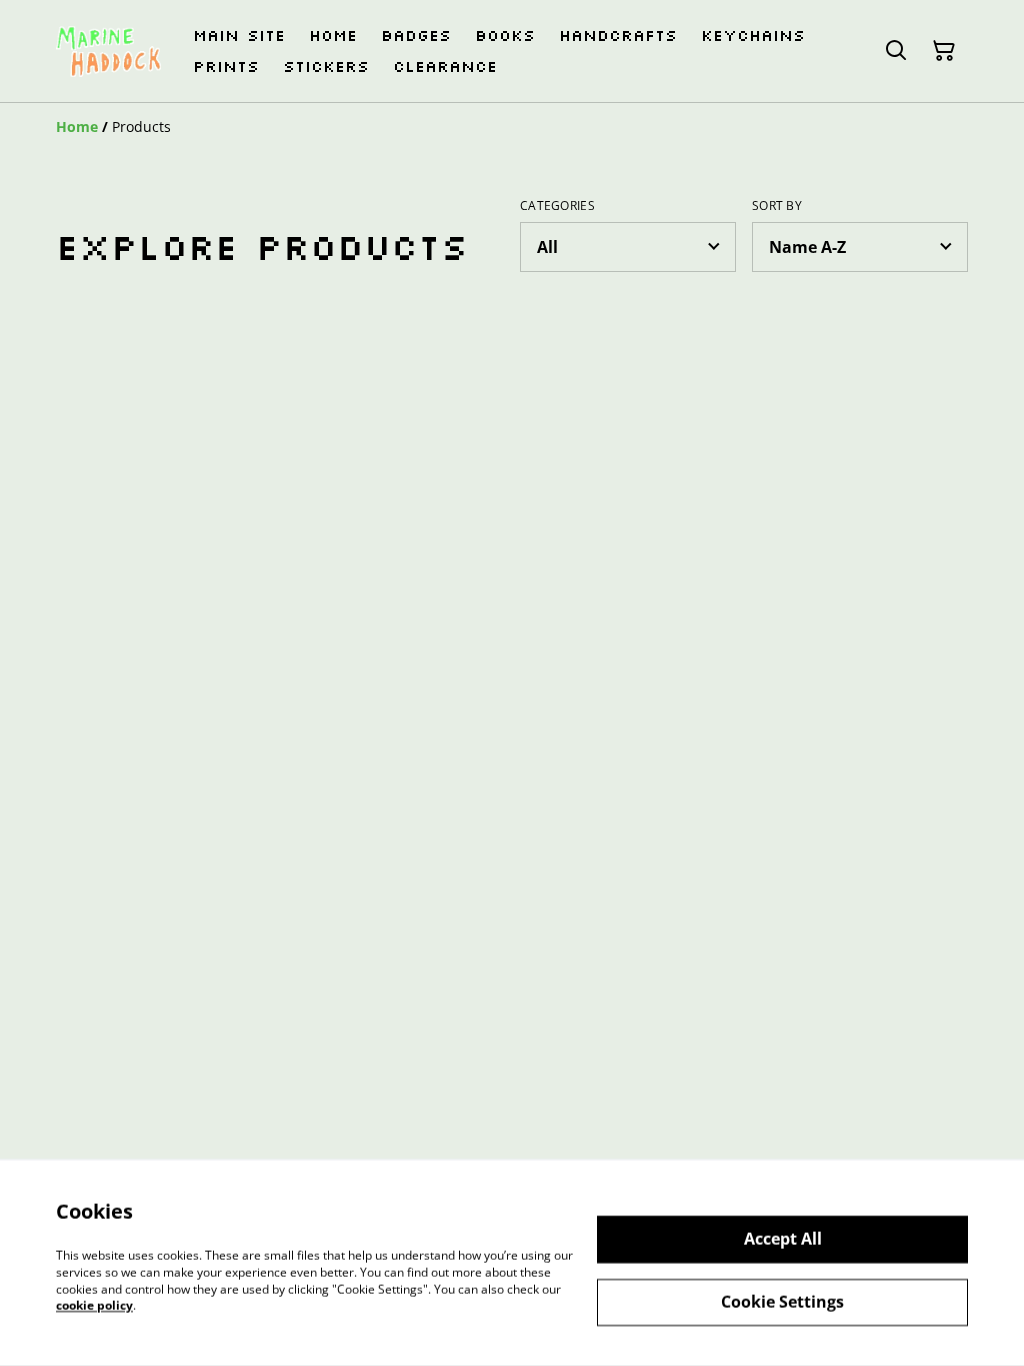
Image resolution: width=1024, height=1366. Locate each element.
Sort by (777, 206)
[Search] (896, 51)
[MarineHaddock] (108, 51)
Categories (557, 206)
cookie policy (94, 1305)
